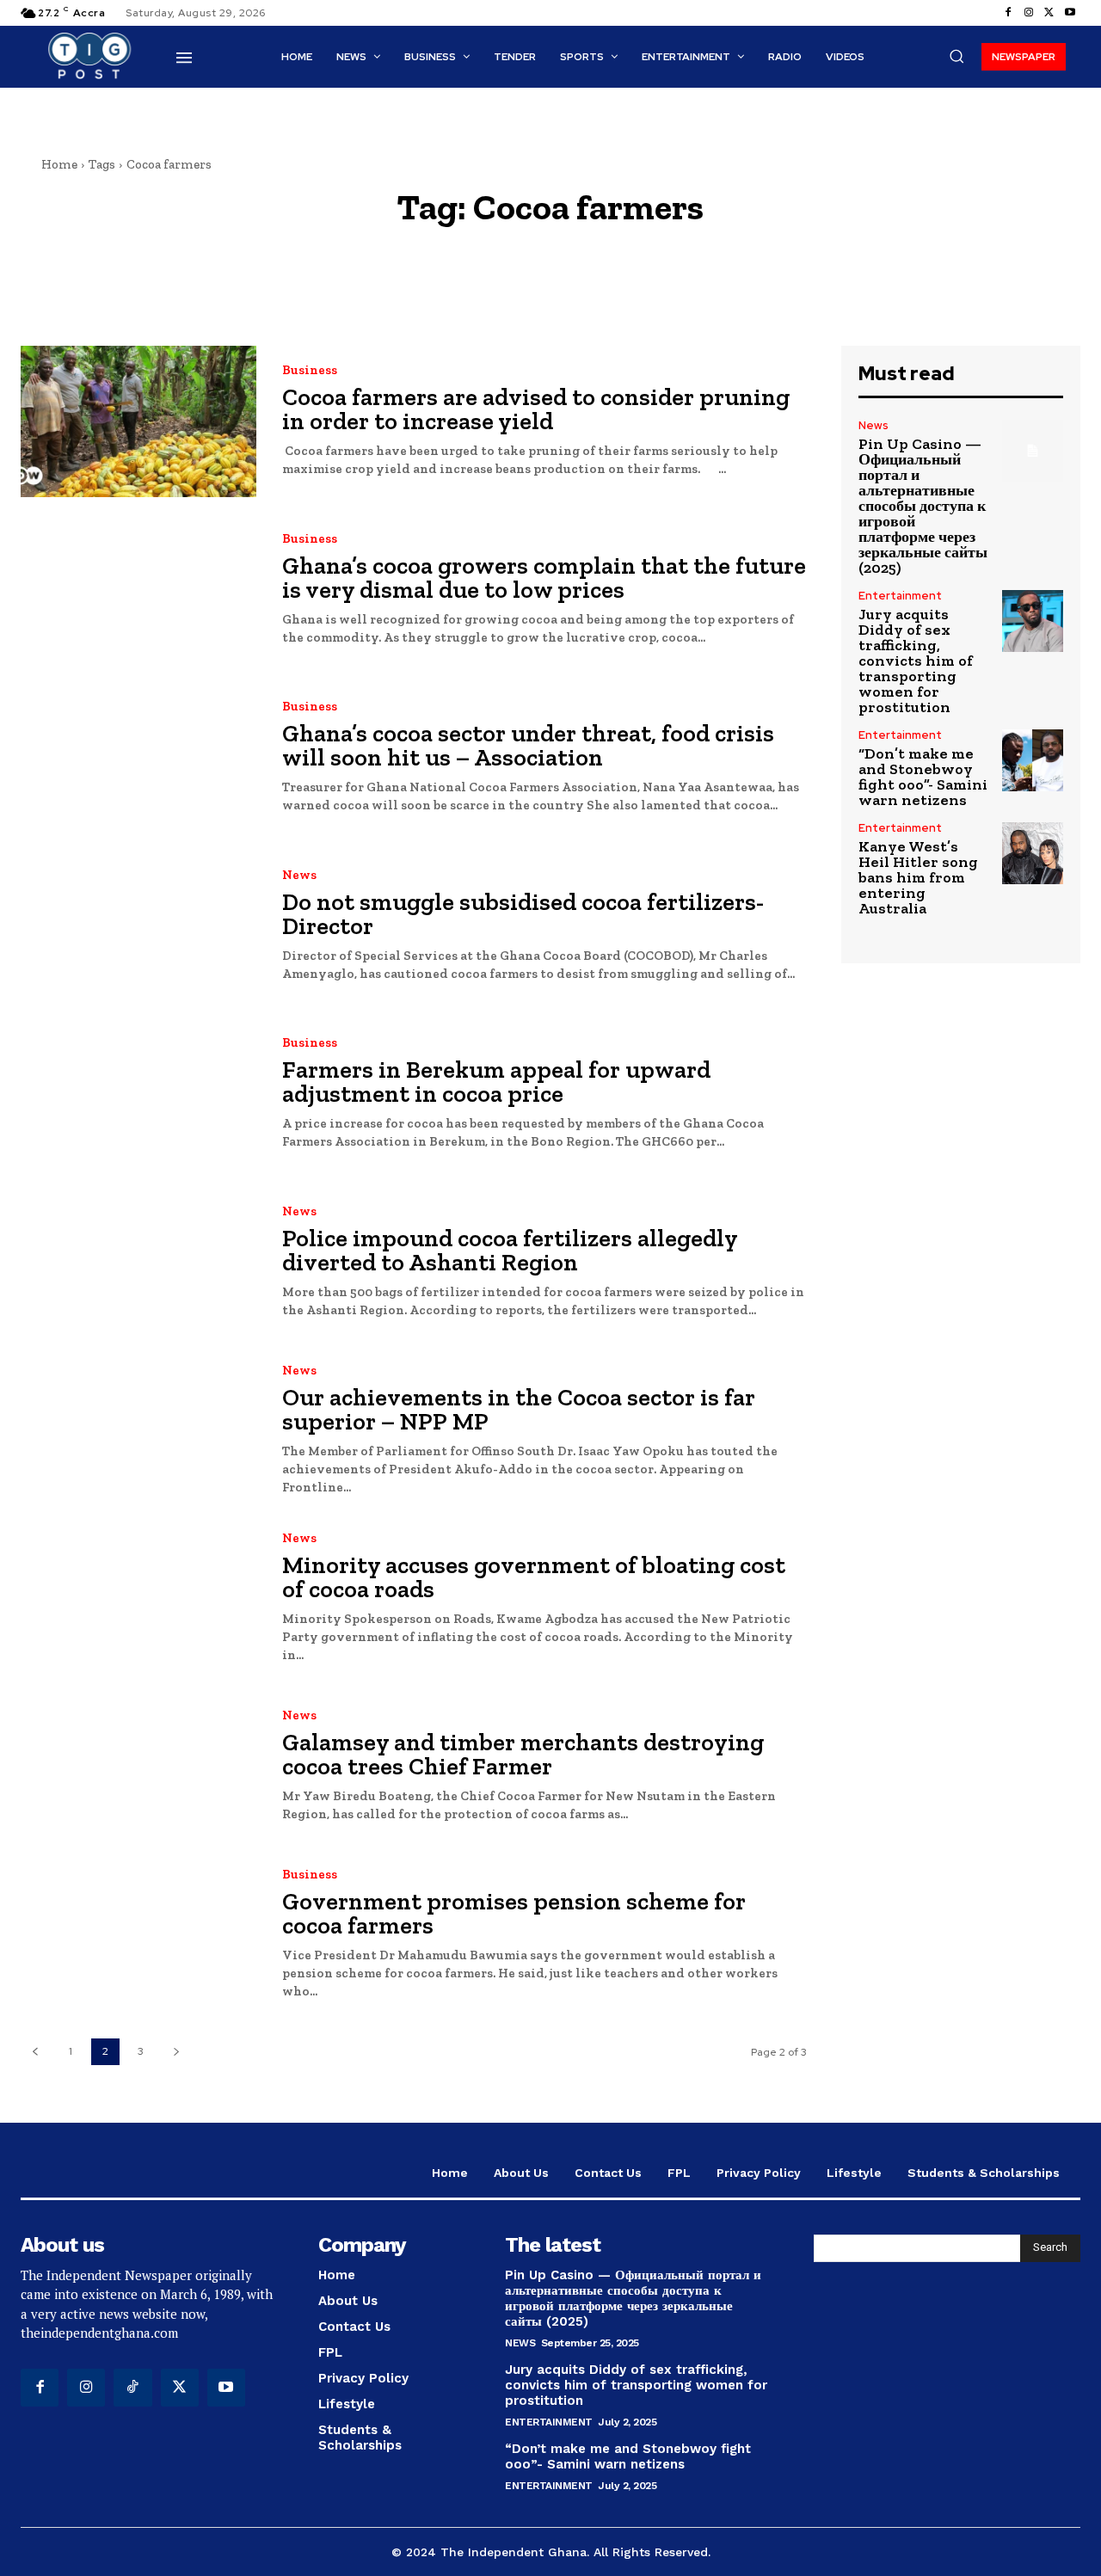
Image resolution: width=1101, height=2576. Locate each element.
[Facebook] (1008, 13)
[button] (956, 56)
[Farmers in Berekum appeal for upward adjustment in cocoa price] (138, 1094)
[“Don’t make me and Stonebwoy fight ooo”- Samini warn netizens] (1033, 760)
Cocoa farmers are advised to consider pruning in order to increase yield (536, 409)
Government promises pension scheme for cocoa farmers (514, 1913)
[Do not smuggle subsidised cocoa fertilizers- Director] (138, 925)
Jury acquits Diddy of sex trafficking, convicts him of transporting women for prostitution (916, 661)
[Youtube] (1070, 13)
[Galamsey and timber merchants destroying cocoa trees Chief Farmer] (138, 1766)
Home (59, 164)
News (299, 875)
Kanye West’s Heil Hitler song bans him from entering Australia (918, 877)
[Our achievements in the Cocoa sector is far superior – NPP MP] (138, 1430)
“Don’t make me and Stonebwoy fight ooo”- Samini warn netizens (923, 777)
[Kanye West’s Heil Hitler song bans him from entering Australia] (1033, 853)
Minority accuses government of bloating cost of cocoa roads (534, 1577)
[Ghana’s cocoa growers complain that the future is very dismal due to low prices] (138, 590)
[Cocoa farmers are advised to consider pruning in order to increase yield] (138, 421)
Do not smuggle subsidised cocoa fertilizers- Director (523, 914)
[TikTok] (132, 2388)
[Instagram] (1029, 13)
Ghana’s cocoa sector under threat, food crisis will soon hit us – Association (528, 745)
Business (310, 370)
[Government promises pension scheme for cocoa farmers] (138, 1934)
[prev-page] (35, 2052)
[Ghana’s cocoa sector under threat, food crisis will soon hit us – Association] (138, 757)
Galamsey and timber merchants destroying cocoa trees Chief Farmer (523, 1754)
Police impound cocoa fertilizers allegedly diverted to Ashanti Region (510, 1250)
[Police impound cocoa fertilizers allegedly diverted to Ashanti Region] (138, 1261)
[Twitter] (1049, 13)
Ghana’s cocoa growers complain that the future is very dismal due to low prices (544, 578)
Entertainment (900, 596)
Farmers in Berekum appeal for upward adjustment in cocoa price (496, 1082)
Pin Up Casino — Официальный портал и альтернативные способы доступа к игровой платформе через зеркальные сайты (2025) (923, 506)
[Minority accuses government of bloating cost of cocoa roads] (138, 1598)
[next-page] (176, 2052)
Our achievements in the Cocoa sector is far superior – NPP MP (519, 1409)
